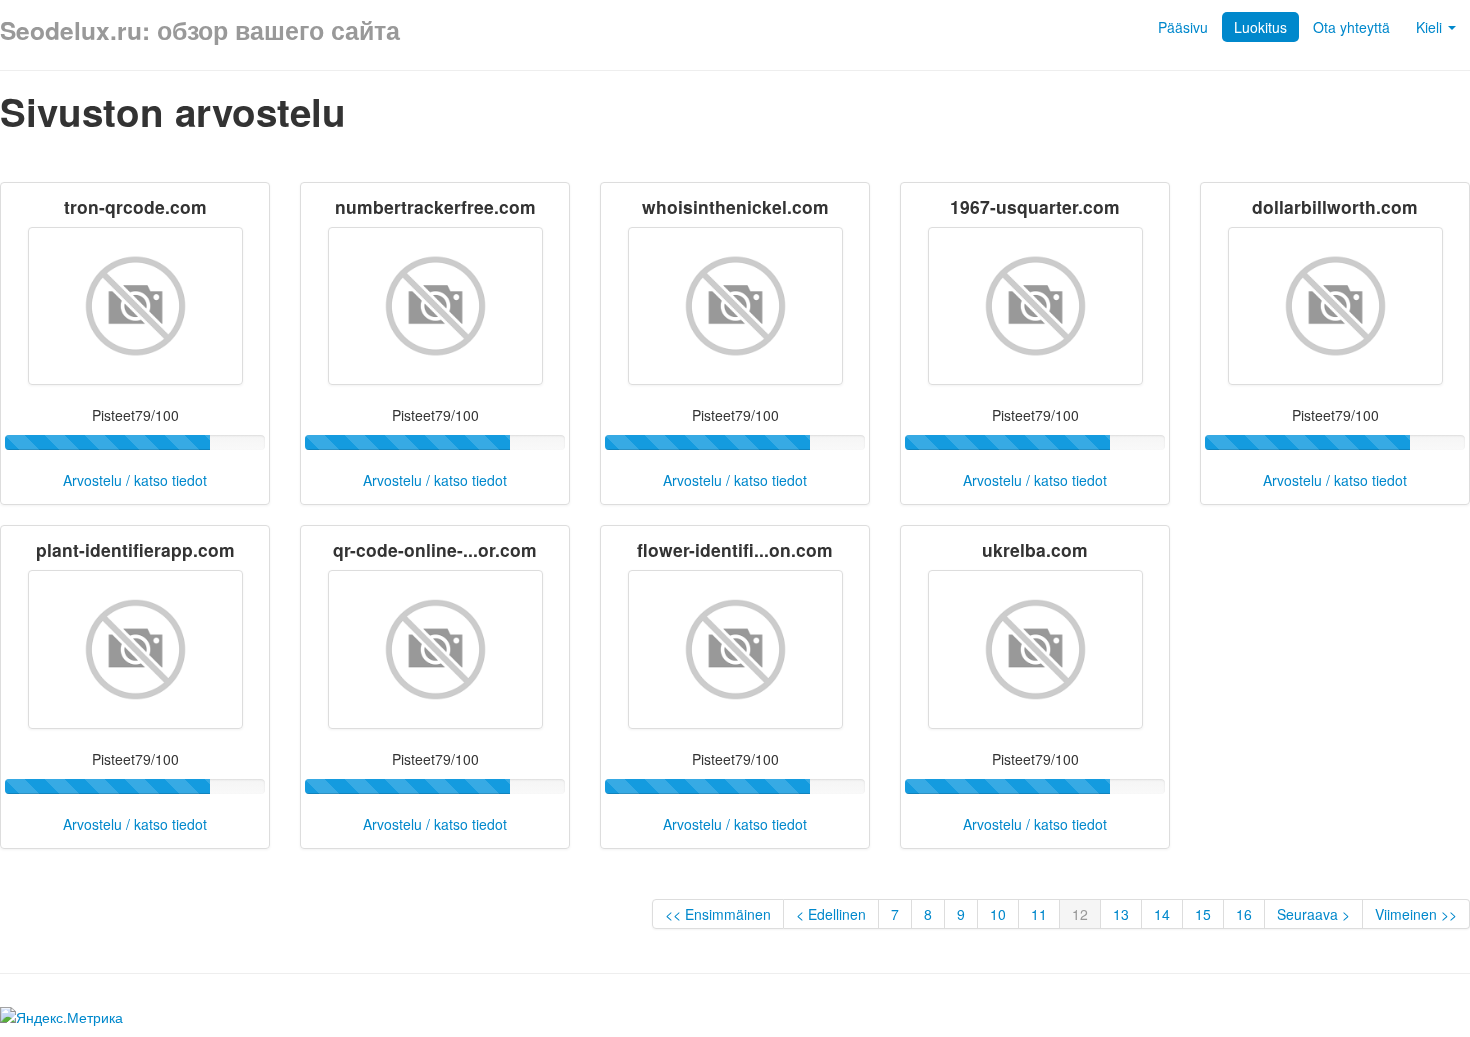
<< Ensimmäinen (718, 914)
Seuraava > (1313, 914)
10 (998, 914)
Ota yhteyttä (1351, 27)
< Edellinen (831, 914)
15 (1203, 914)
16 (1244, 914)
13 (1121, 914)
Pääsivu (1183, 27)
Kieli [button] (1431, 27)
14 (1162, 914)
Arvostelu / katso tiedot (135, 480)
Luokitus (1260, 27)
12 (1080, 914)
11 (1039, 914)
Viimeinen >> (1416, 914)
